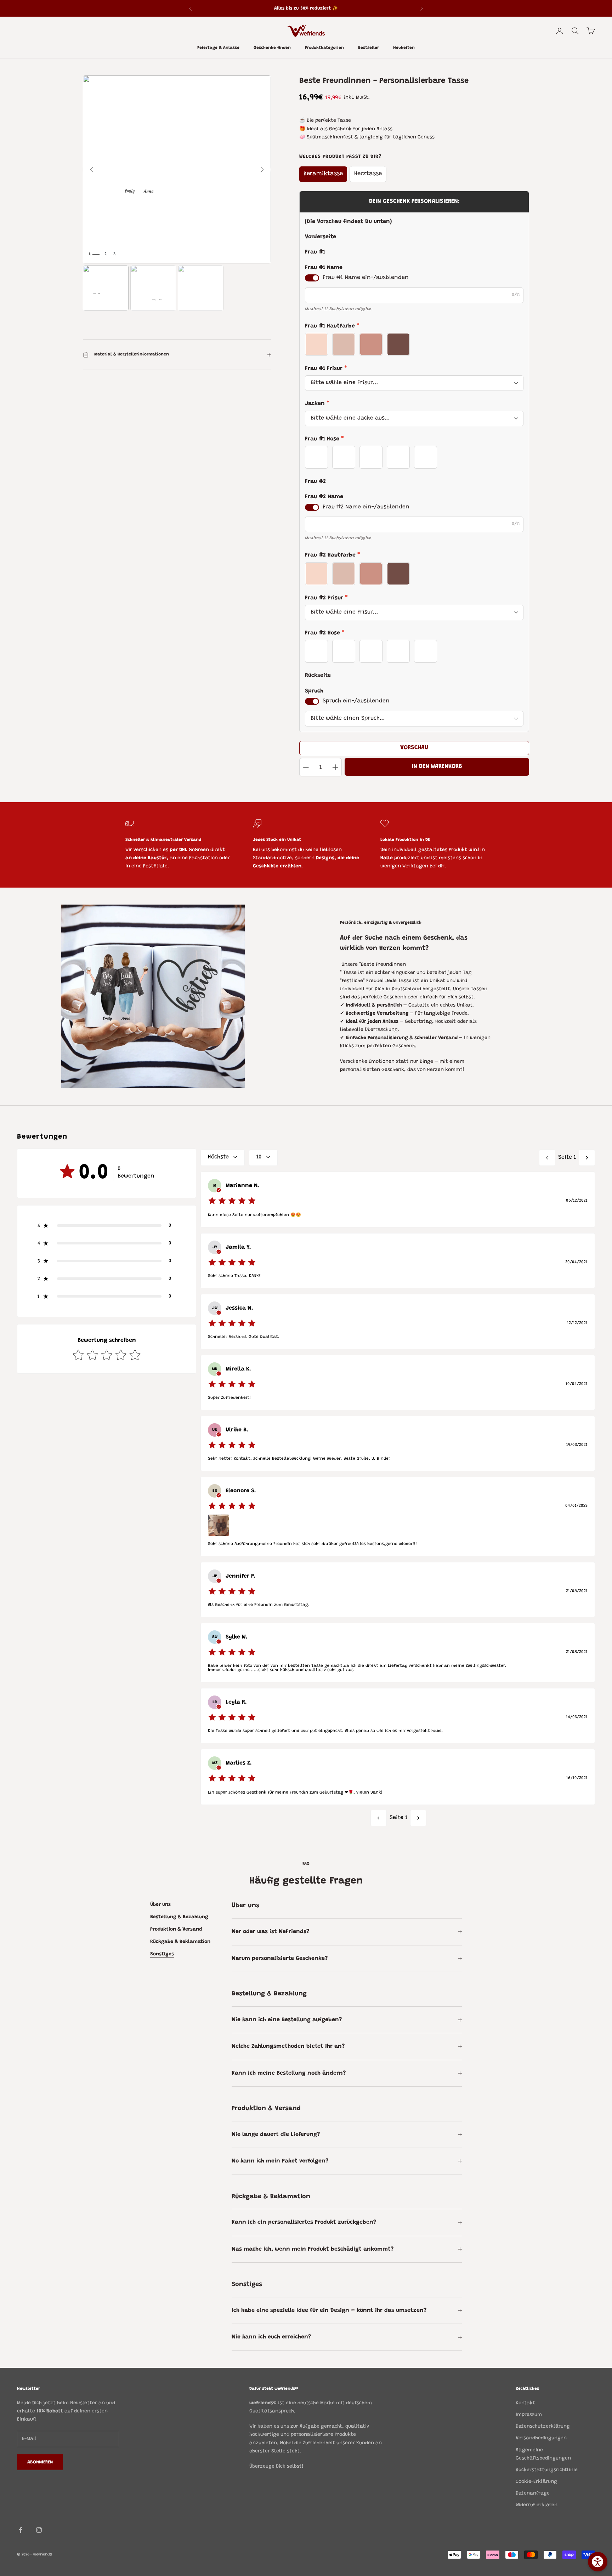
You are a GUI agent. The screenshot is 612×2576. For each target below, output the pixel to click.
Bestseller (369, 48)
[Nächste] (262, 170)
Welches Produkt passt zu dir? (340, 157)
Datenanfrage (533, 2494)
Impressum (529, 2415)
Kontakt (525, 2403)
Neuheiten (404, 48)
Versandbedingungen (541, 2438)
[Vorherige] (92, 170)
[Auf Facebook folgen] (21, 2530)
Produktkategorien (324, 48)
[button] (107, 1226)
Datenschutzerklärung (543, 2427)
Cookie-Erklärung (536, 2482)
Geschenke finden (272, 48)
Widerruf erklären (537, 2505)
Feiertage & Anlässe (218, 48)
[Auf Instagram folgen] (39, 2530)
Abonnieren (40, 2462)
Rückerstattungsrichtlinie (547, 2470)
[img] (232, 1201)
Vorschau (414, 748)
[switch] (312, 278)
